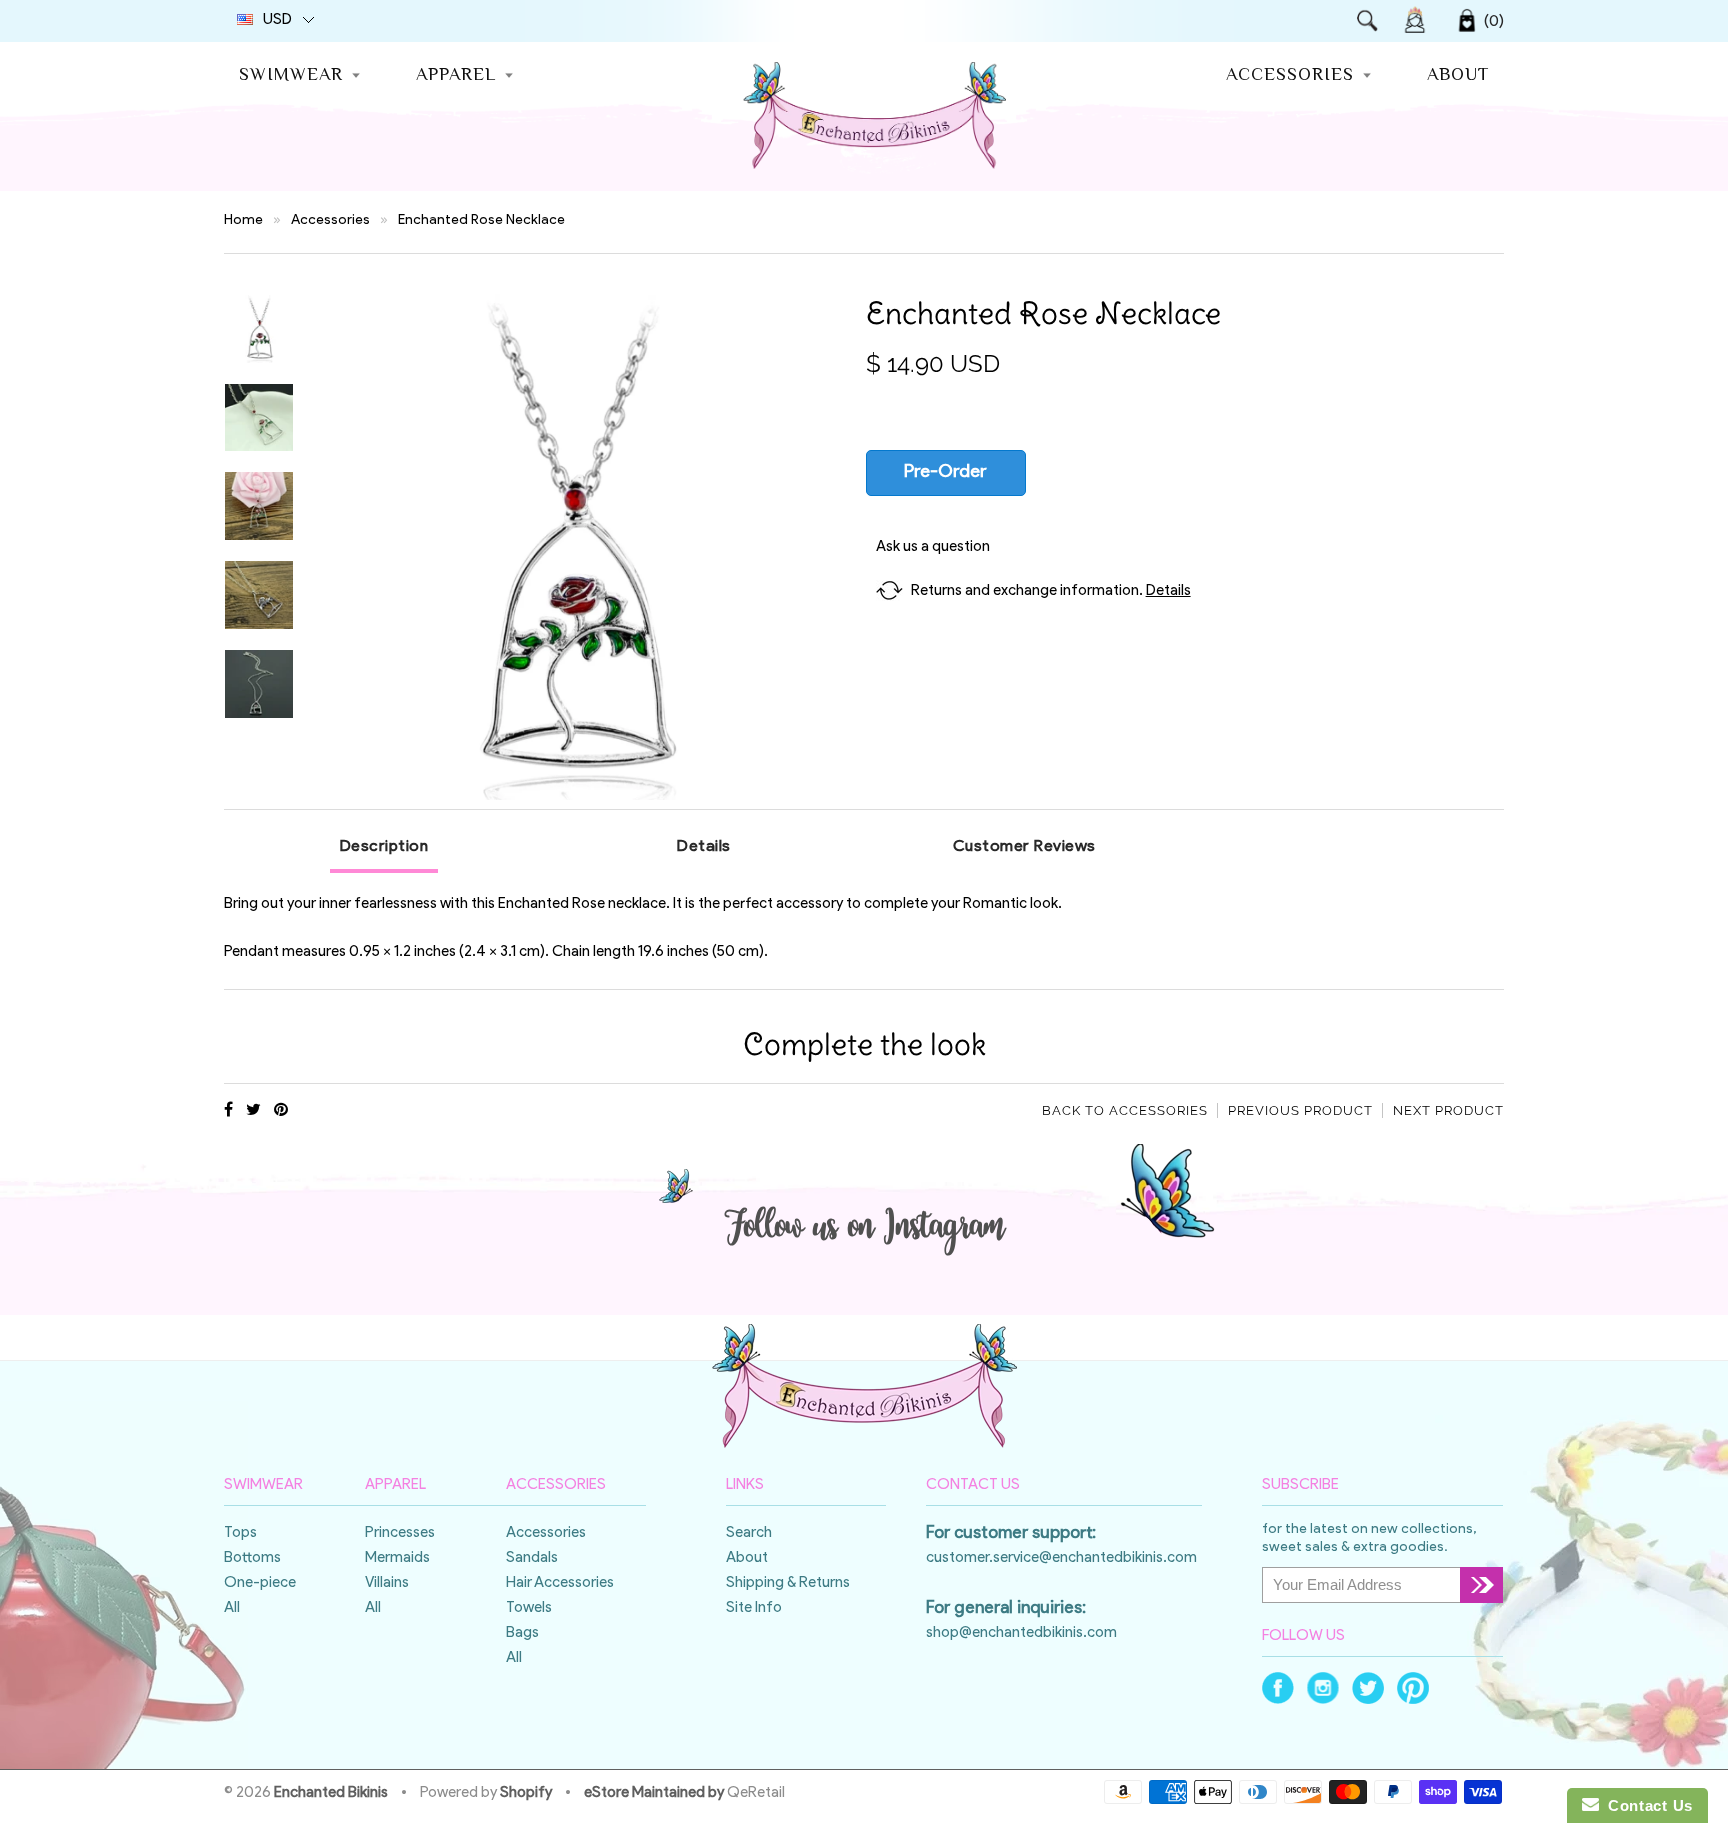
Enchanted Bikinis (331, 1793)
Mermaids (397, 1558)
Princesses (400, 1533)
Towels (529, 1608)
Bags (522, 1633)
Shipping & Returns (788, 1583)
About (1458, 76)
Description (384, 847)
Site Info (754, 1608)
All (232, 1608)
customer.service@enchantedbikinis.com (1061, 1558)
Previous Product (1300, 1110)
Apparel (456, 76)
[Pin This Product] (281, 1111)
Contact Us (1646, 1805)
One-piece (260, 1583)
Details (1168, 591)
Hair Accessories (560, 1583)
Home (243, 220)
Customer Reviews (1024, 847)
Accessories (1290, 76)
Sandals (532, 1558)
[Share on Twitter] (253, 1111)
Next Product (1448, 1110)
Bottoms (252, 1558)
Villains (387, 1583)
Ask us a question (933, 547)
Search (749, 1533)
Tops (240, 1533)
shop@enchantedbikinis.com (1021, 1633)
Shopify (526, 1793)
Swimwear (291, 76)
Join (1415, 20)
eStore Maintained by (654, 1793)
